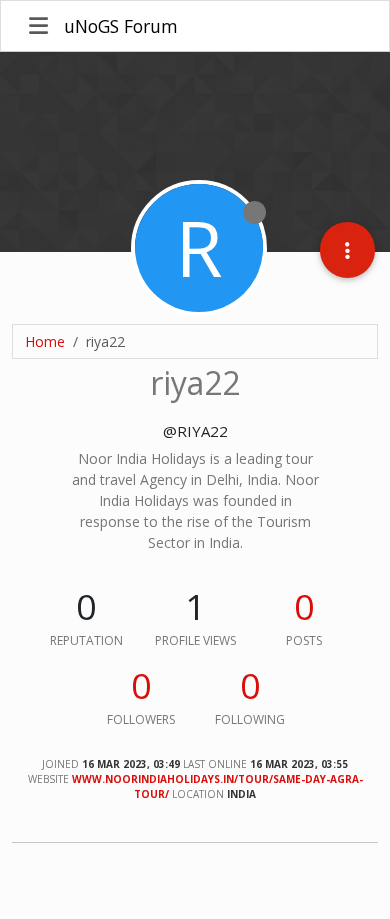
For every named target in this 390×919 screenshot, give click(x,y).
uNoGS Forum (121, 26)
